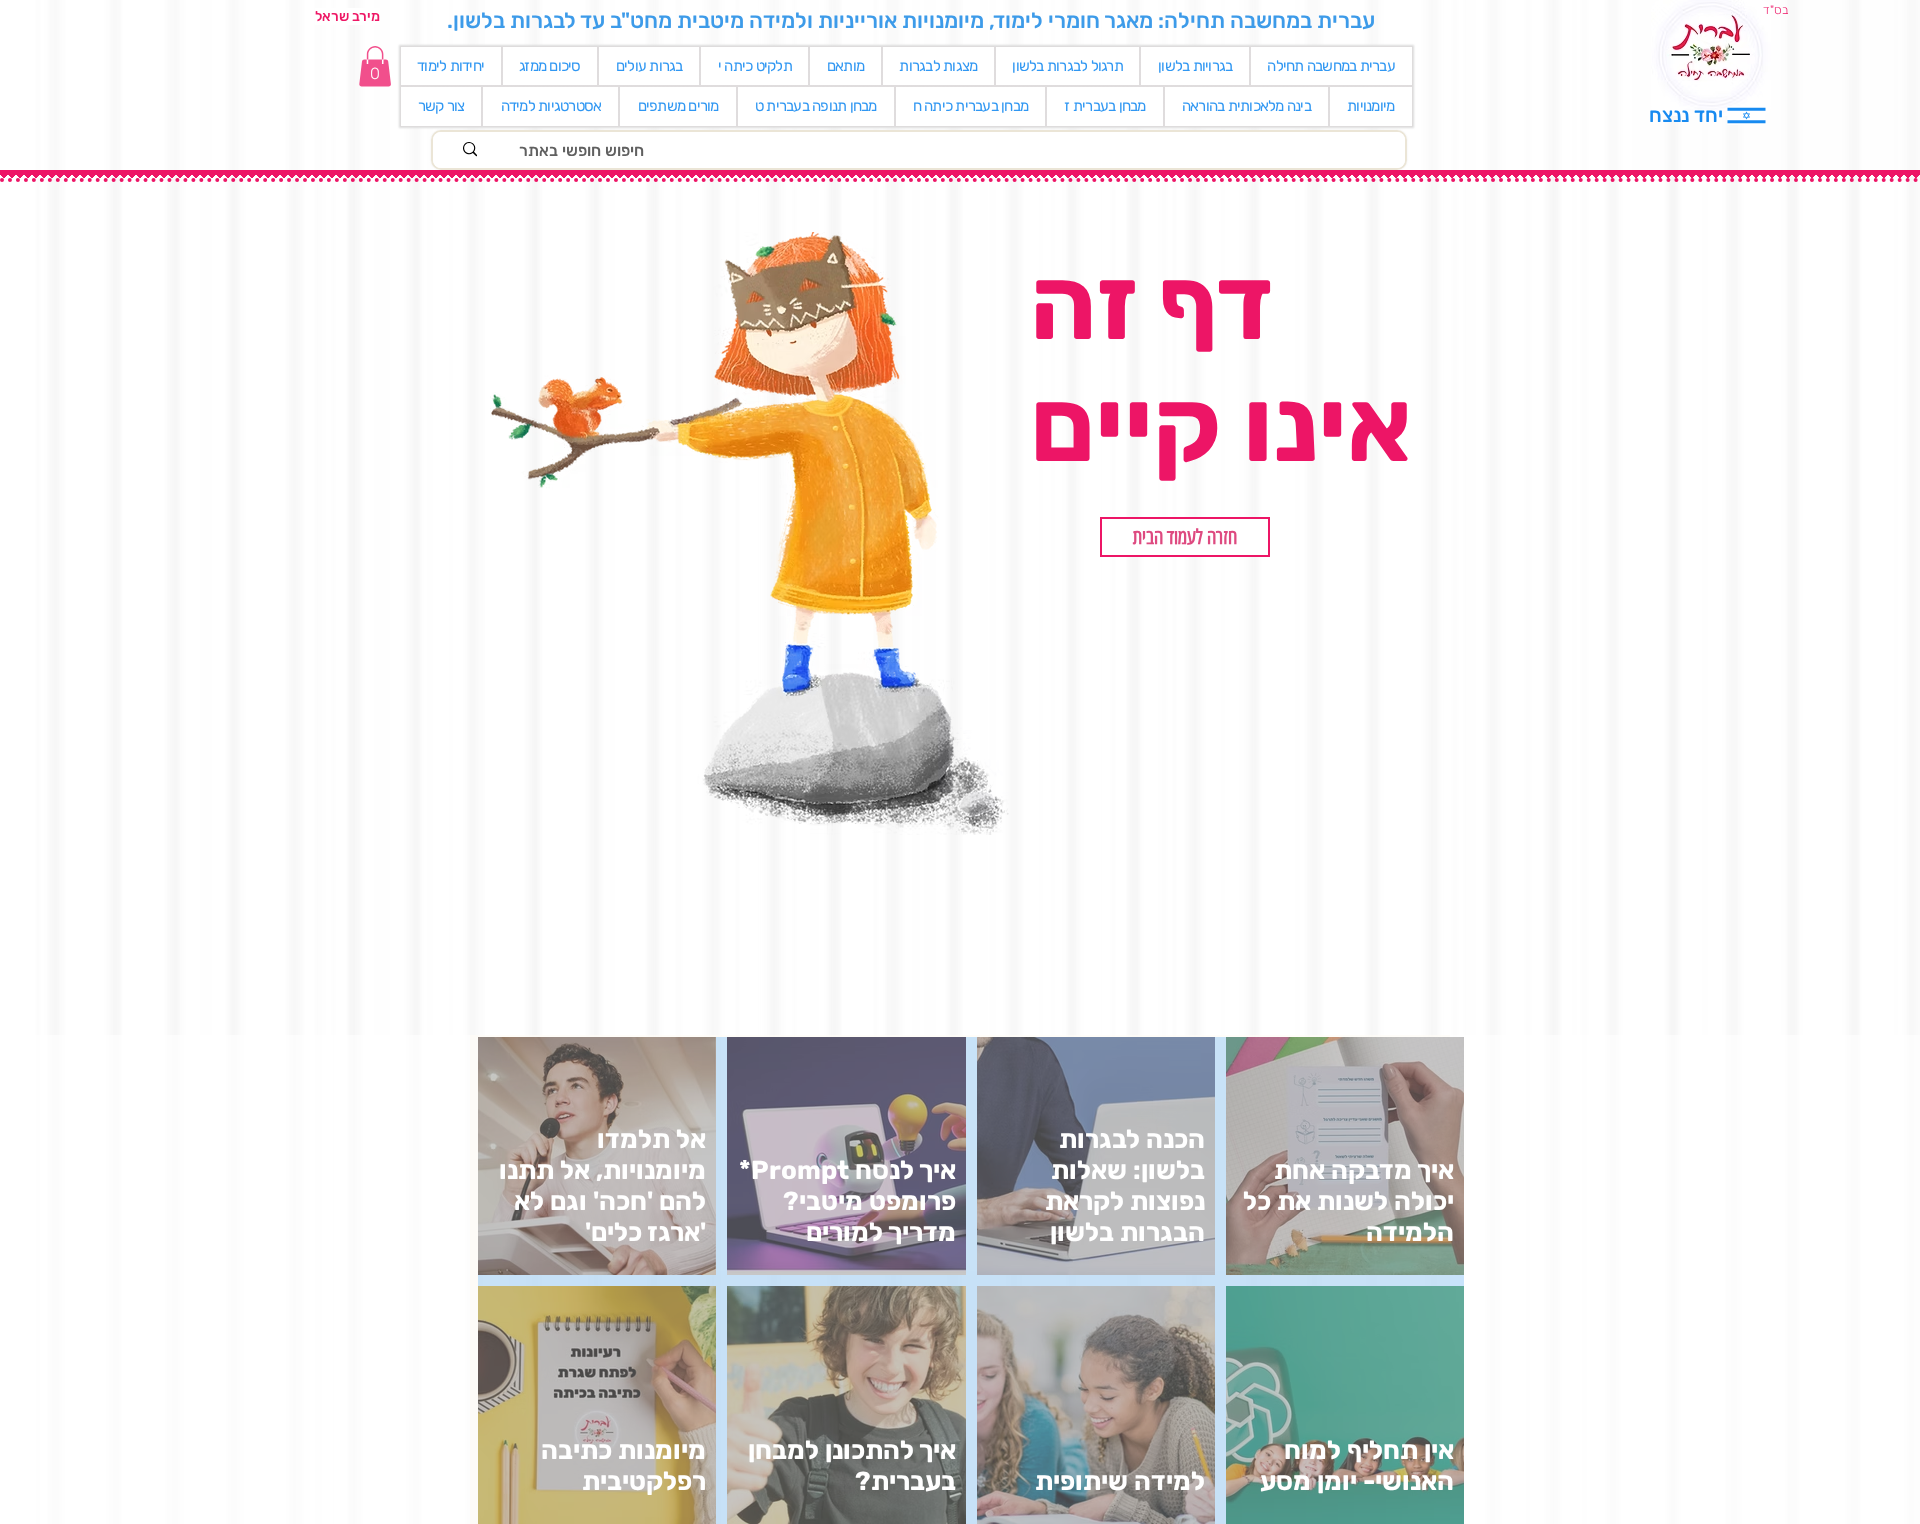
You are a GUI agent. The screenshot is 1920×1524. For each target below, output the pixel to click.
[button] (1185, 537)
